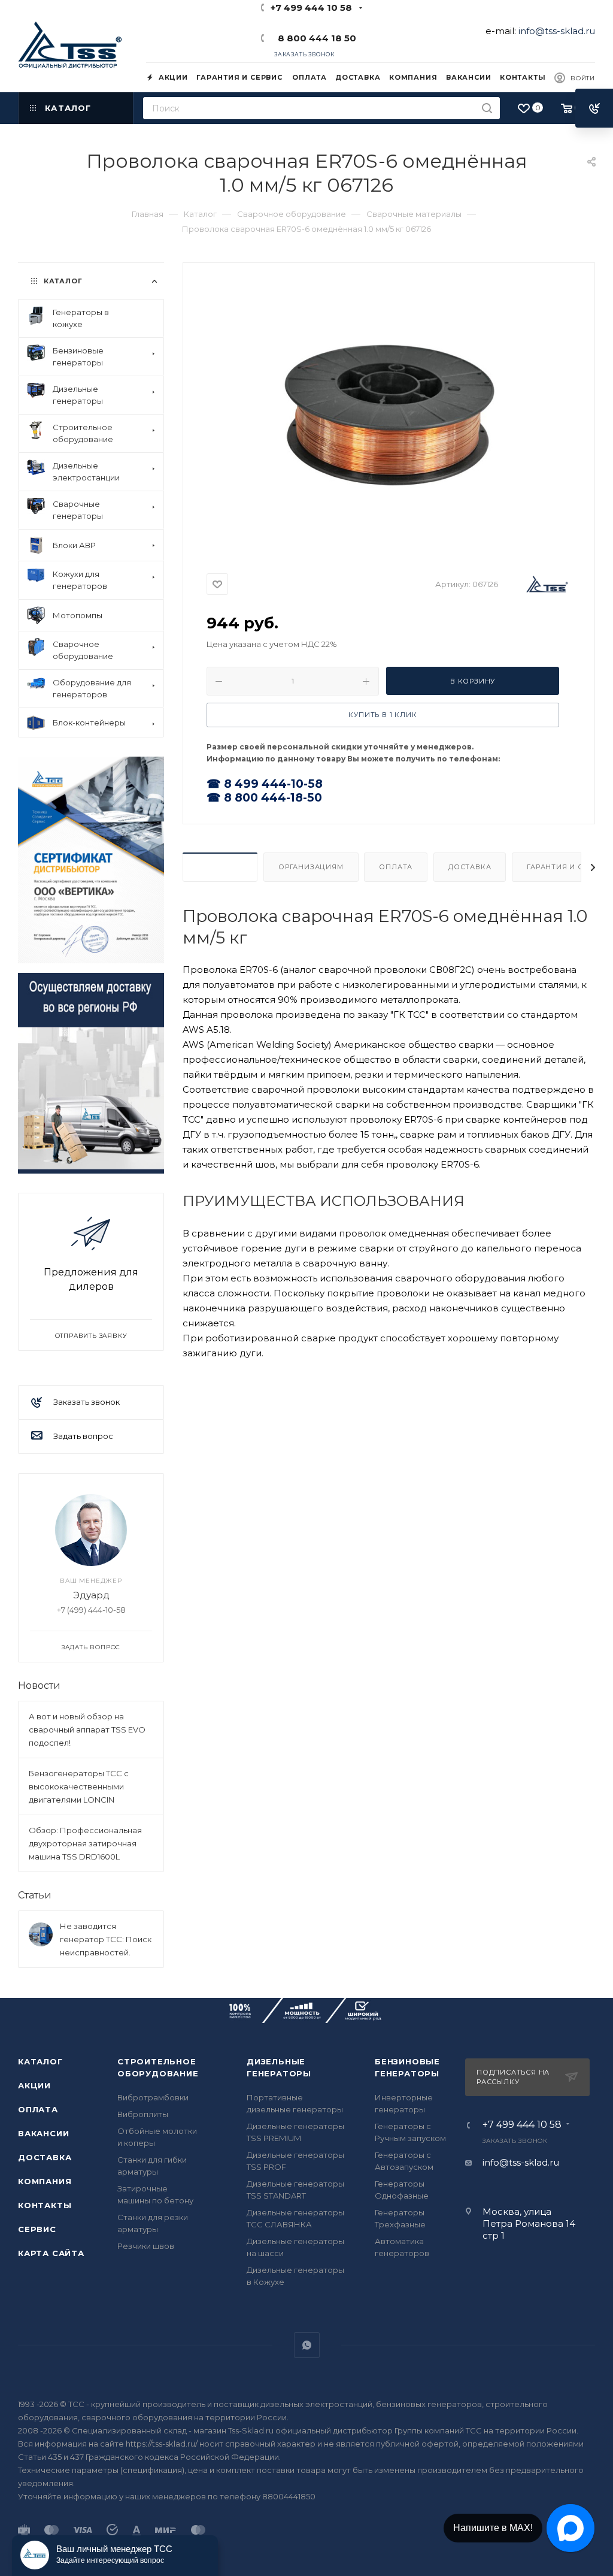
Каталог (40, 2061)
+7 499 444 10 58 (311, 7)
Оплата (396, 867)
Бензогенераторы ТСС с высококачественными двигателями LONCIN (79, 1786)
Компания (45, 2181)
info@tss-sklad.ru (557, 31)
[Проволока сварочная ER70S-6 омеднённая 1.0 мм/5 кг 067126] (389, 414)
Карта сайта (51, 2253)
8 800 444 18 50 (315, 38)
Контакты (45, 2205)
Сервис (37, 2229)
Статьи (35, 1895)
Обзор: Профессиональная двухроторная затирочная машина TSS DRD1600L (85, 1843)
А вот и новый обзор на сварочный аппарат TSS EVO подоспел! (87, 1730)
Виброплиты (143, 2114)
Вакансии (43, 2133)
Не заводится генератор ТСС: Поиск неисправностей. (106, 1939)
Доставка (470, 867)
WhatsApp (307, 2345)
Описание (220, 867)
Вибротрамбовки (153, 2097)
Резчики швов (146, 2246)
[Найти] (487, 108)
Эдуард (91, 1595)
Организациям (311, 867)
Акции (34, 2085)
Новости (39, 1685)
